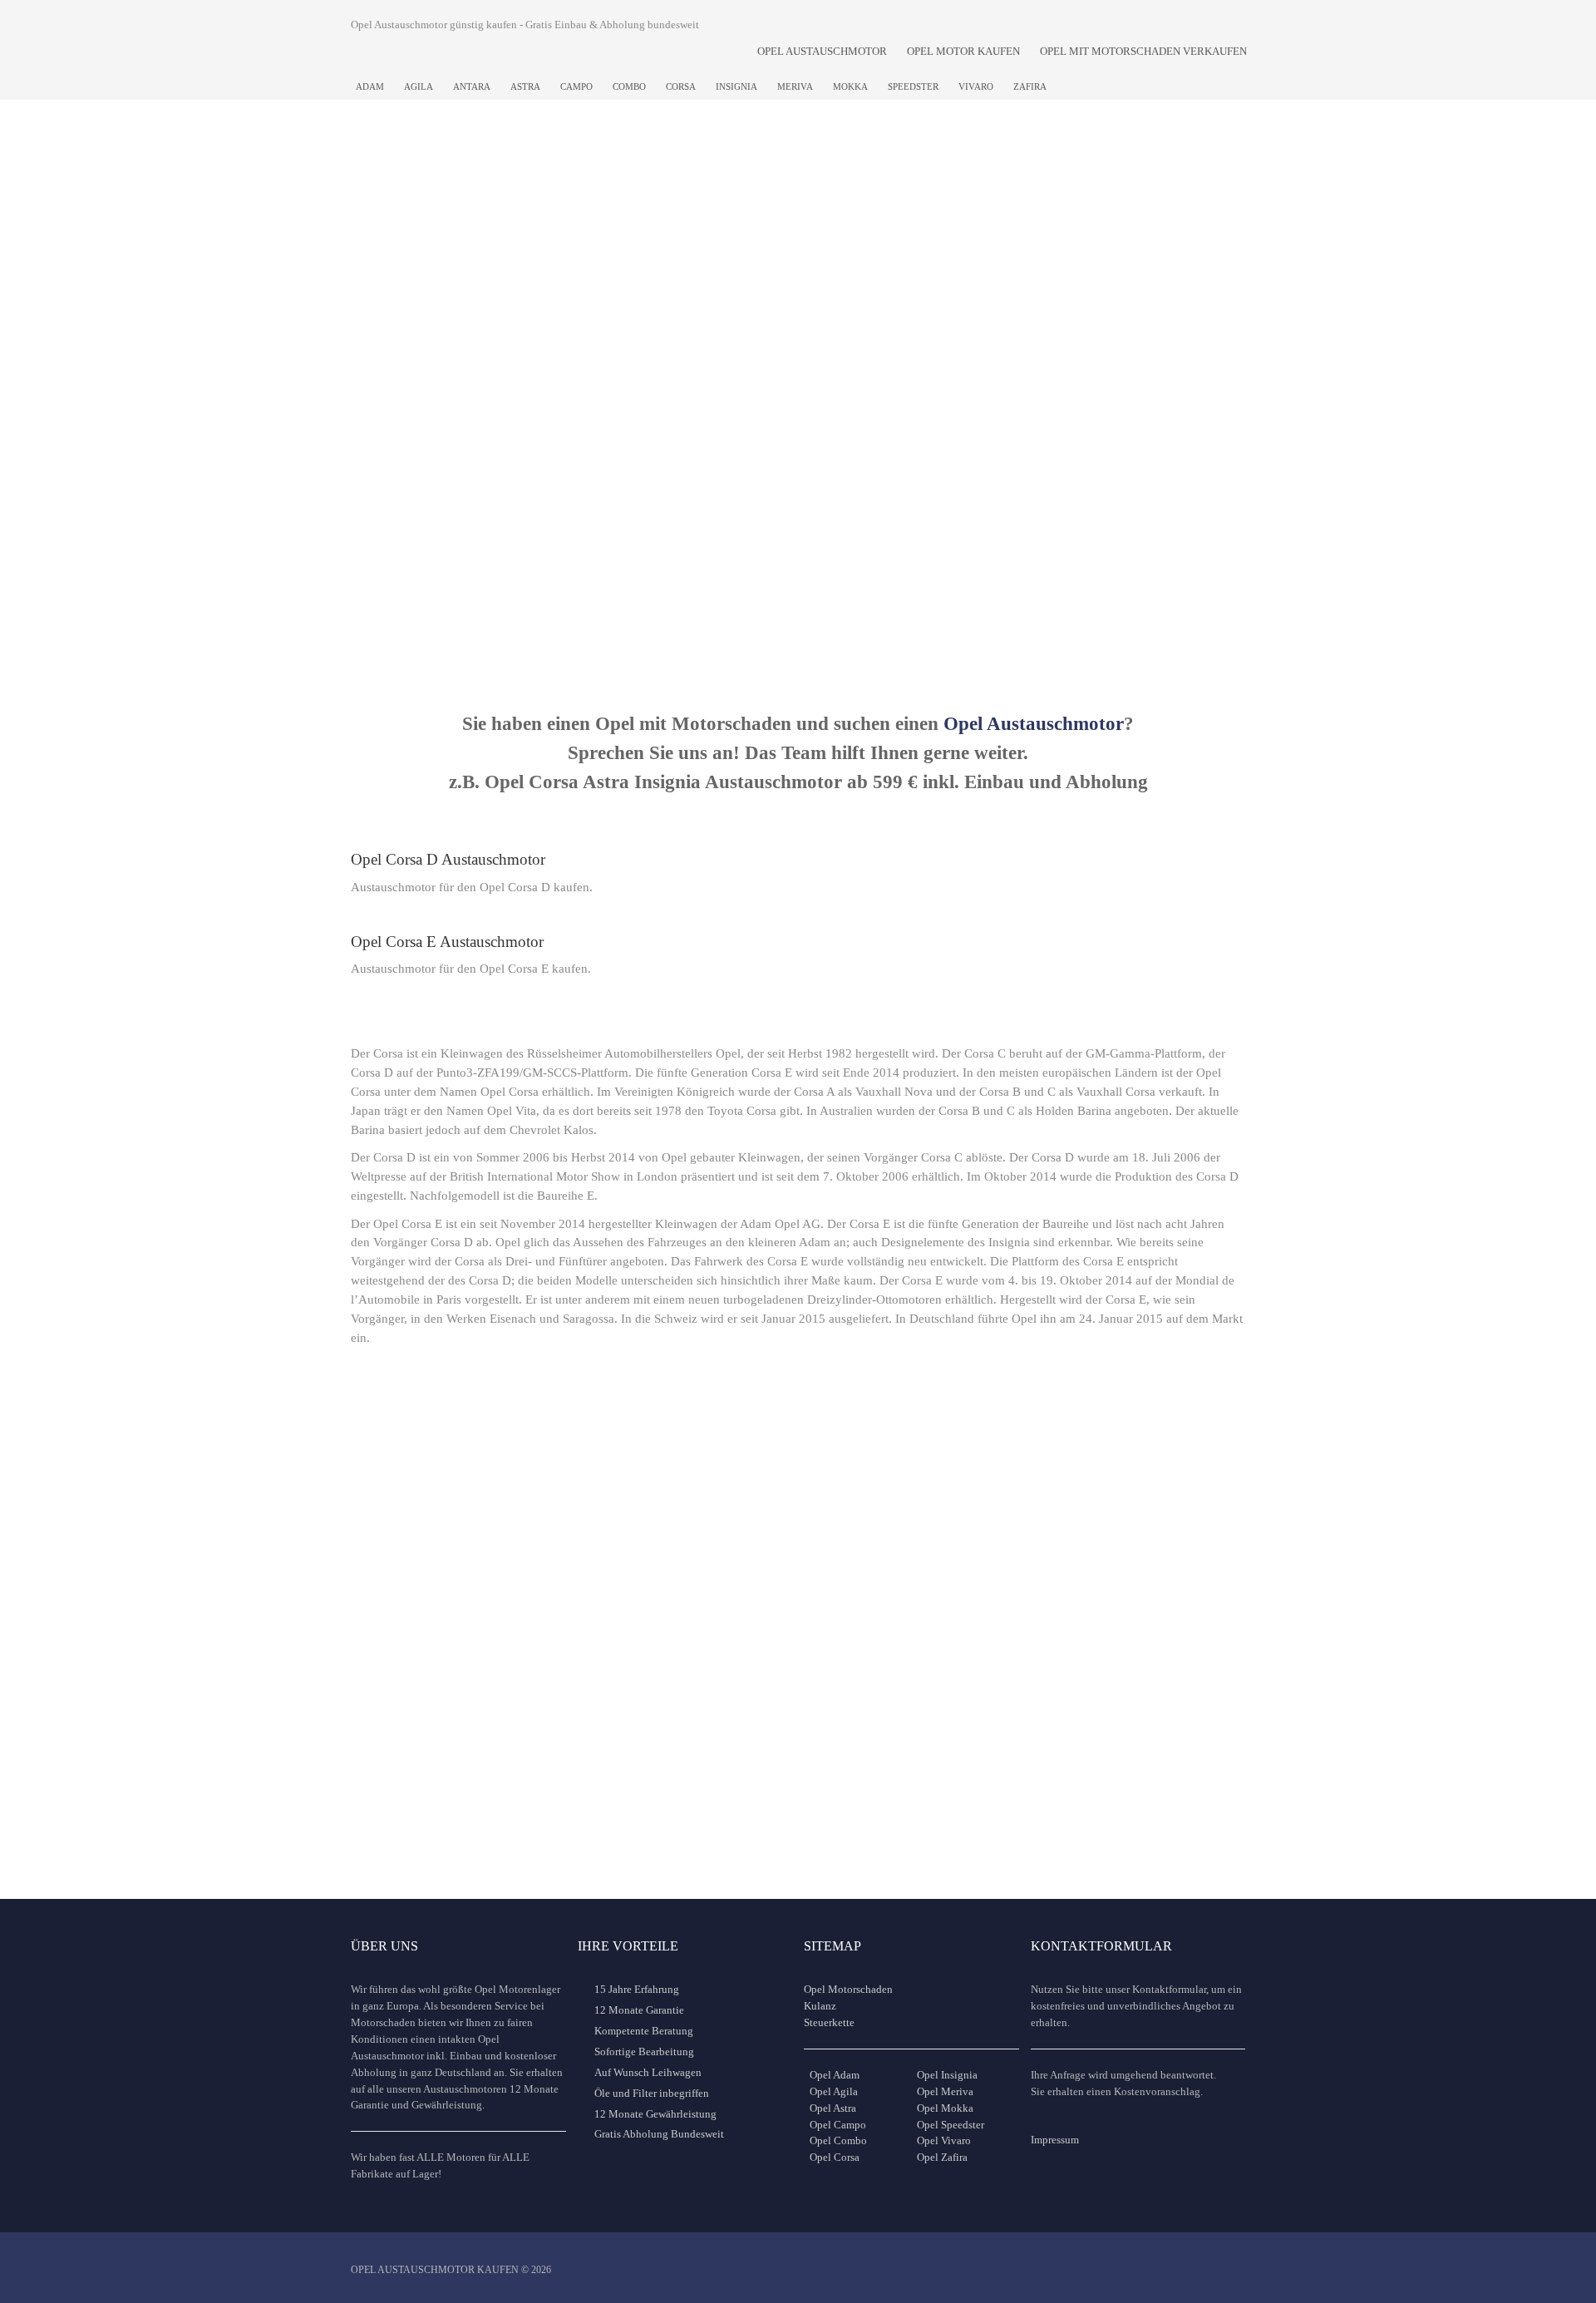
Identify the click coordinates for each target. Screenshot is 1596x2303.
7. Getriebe (566, 364)
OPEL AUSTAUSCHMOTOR (822, 51)
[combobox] (977, 303)
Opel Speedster (951, 2125)
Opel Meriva (945, 2091)
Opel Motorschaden (848, 1989)
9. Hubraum (927, 364)
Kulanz (820, 2006)
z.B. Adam (1093, 331)
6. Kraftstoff (391, 364)
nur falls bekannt (568, 520)
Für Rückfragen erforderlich (769, 331)
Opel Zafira (942, 2157)
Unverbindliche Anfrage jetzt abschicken (790, 633)
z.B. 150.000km (746, 425)
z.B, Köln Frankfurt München (773, 520)
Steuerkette (829, 2022)
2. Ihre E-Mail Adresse (597, 270)
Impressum (1055, 2140)
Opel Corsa (835, 2157)
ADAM (370, 86)
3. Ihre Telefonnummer (777, 270)
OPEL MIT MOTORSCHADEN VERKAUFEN (1143, 51)
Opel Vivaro (944, 2140)
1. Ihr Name (390, 270)
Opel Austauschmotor (1034, 724)
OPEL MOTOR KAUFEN (963, 51)
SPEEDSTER (913, 86)
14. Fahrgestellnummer (957, 459)
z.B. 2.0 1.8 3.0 (924, 425)
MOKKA (850, 86)
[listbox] (440, 397)
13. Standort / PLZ (765, 459)
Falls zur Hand (923, 520)
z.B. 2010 (1091, 425)
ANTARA (472, 86)
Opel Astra (833, 2108)
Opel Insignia (947, 2075)
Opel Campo (838, 2125)
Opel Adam (835, 2075)
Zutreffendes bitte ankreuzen (1150, 459)
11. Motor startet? (406, 459)
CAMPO (576, 86)
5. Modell (1098, 270)
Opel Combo (838, 2140)
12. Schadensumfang (591, 459)
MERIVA (795, 86)
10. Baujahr (1105, 364)
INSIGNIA (736, 86)
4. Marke (919, 270)
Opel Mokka (945, 2108)
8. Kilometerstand (763, 364)
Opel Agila (834, 2091)
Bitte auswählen (388, 425)
